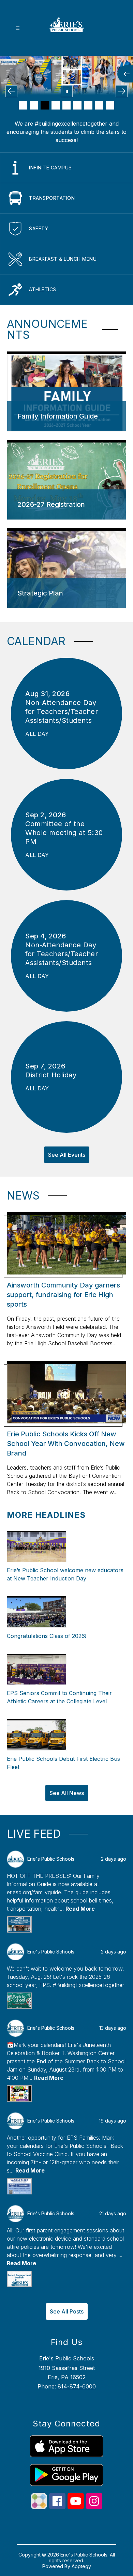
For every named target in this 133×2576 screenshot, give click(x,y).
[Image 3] (45, 105)
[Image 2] (34, 105)
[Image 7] (88, 105)
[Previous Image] (11, 91)
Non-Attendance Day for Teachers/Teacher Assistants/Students (62, 712)
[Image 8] (99, 105)
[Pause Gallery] (67, 91)
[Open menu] (18, 28)
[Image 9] (110, 105)
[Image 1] (23, 105)
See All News (67, 1793)
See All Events (67, 1155)
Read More (80, 1909)
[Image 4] (56, 105)
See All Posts (67, 2311)
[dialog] (66, 392)
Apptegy (81, 2566)
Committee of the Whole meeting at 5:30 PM (64, 833)
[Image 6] (77, 105)
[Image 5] (66, 105)
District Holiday (53, 1075)
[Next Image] (122, 91)
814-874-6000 (77, 2386)
